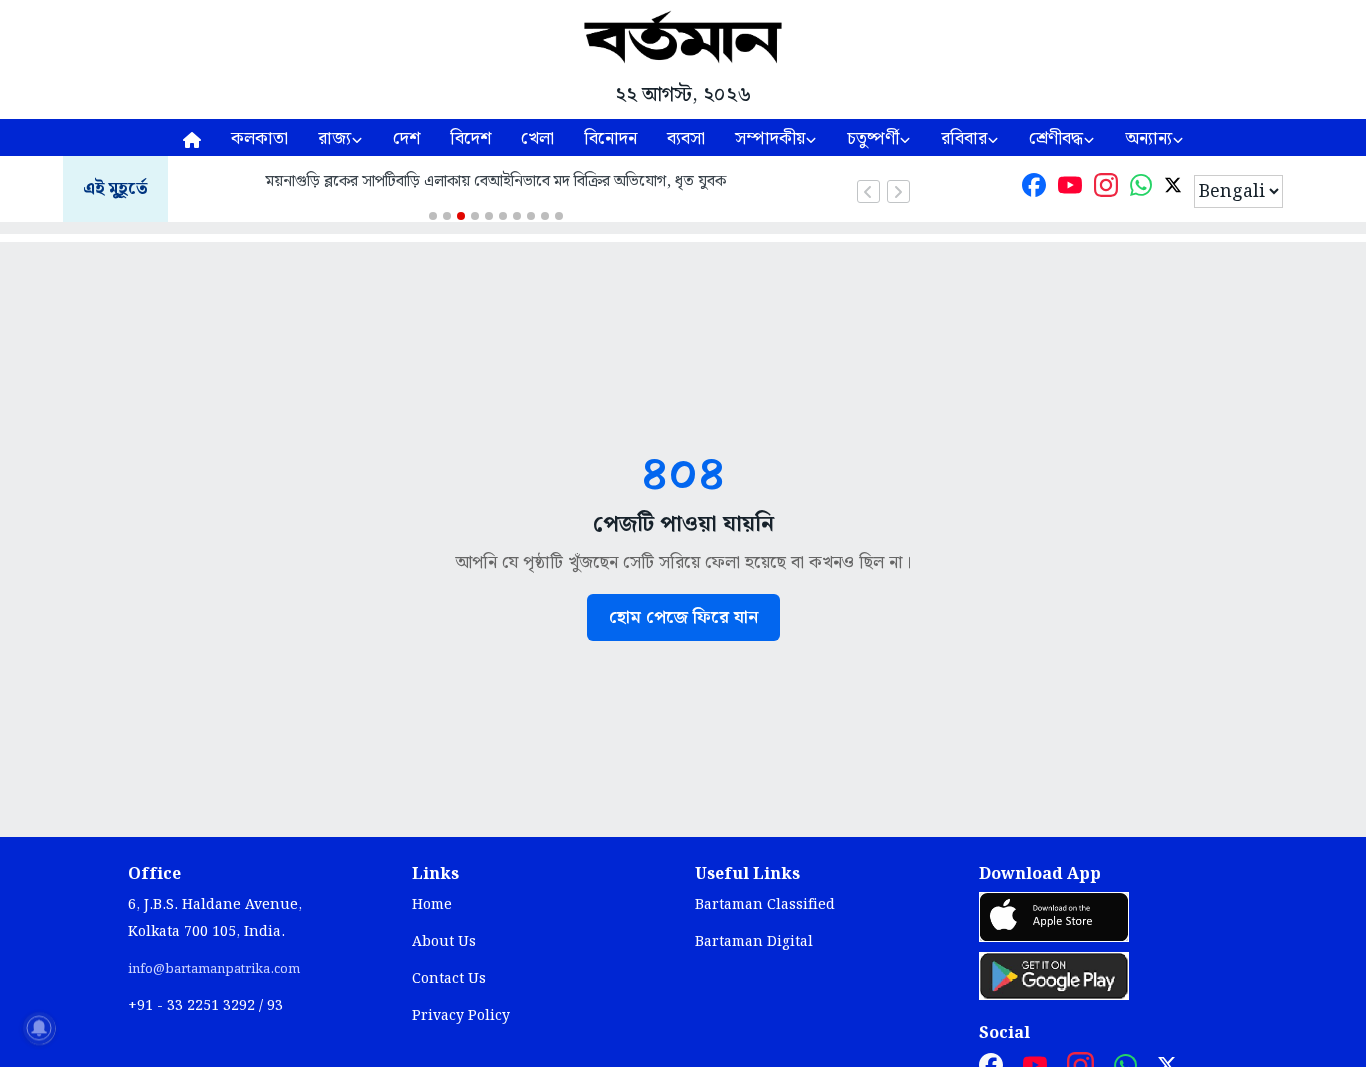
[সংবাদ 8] (531, 216)
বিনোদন (610, 138)
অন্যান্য (1148, 138)
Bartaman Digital (754, 942)
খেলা (537, 138)
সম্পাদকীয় (770, 138)
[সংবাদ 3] (461, 216)
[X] (1173, 189)
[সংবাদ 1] (433, 216)
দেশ (406, 138)
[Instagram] (1106, 189)
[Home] (192, 137)
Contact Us (449, 979)
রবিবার (964, 138)
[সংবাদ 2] (447, 216)
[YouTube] (1070, 189)
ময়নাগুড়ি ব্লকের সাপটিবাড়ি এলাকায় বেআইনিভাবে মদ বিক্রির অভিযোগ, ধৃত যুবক (496, 181)
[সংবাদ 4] (475, 216)
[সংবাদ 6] (503, 216)
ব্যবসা (686, 138)
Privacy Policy (461, 1016)
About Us (444, 942)
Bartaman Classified (765, 905)
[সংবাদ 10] (559, 216)
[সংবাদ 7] (517, 216)
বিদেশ (470, 138)
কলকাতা (259, 138)
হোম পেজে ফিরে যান (683, 617)
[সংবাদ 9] (545, 216)
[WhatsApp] (1141, 189)
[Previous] (868, 191)
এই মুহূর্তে (115, 189)
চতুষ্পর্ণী (873, 138)
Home (432, 905)
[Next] (898, 191)
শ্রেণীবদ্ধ (1056, 138)
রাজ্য (334, 138)
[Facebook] (1034, 189)
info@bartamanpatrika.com (214, 969)
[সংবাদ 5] (489, 216)
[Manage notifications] (39, 1028)
